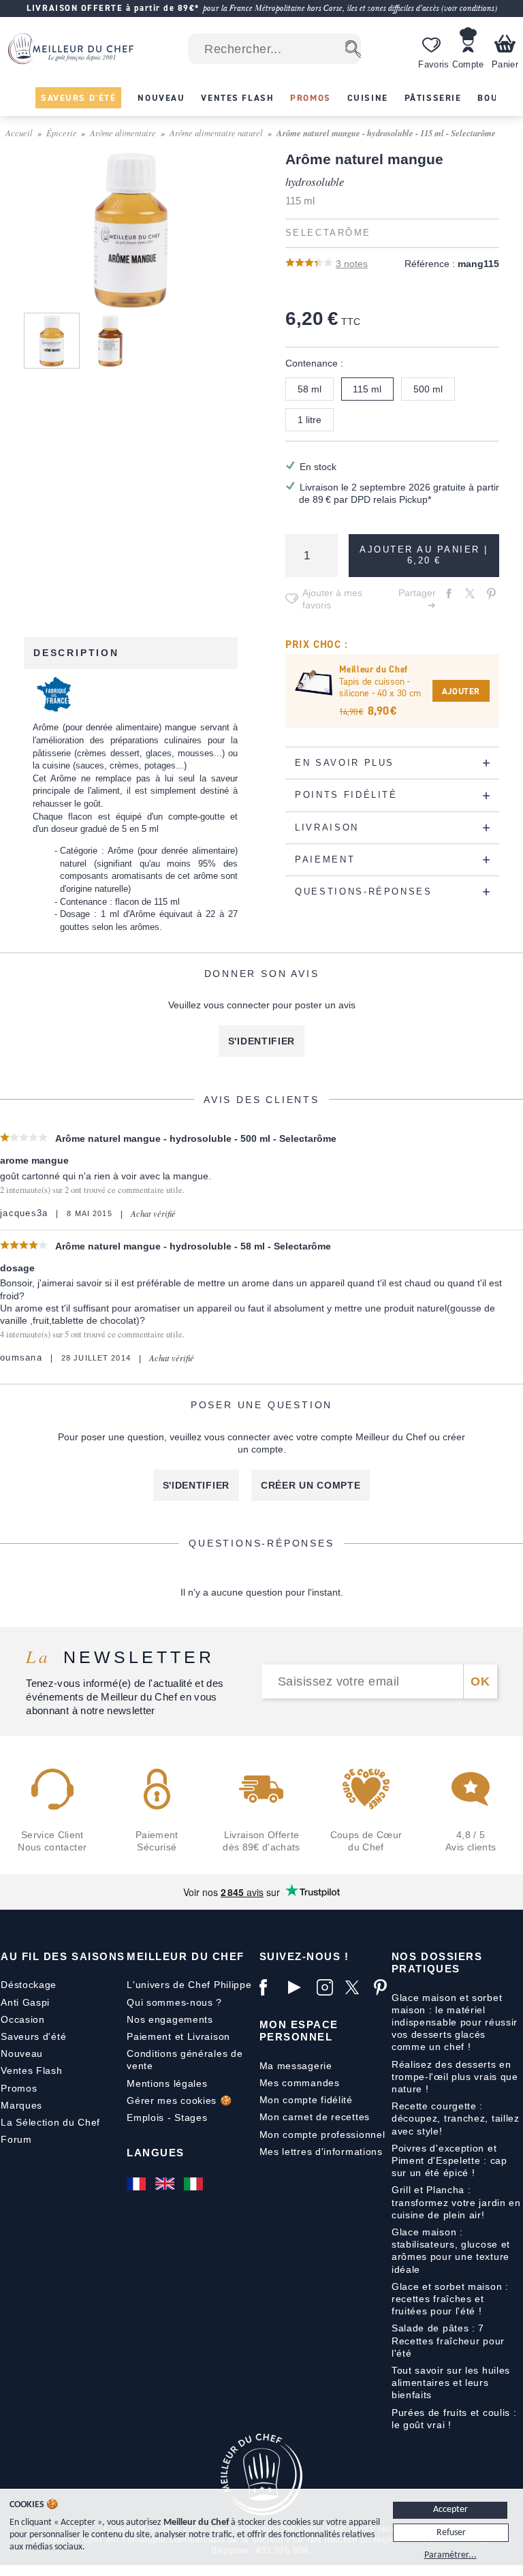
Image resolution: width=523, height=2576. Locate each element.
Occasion (23, 2019)
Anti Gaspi (25, 2002)
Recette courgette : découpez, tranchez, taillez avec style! (456, 2118)
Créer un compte (311, 1485)
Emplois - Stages (167, 2117)
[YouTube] (299, 1987)
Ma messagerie (296, 2066)
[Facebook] (270, 1987)
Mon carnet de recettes (315, 2117)
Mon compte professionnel (322, 2135)
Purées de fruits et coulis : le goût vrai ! (454, 2419)
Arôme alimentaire (123, 133)
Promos (19, 2088)
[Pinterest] (385, 1987)
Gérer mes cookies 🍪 (179, 2100)
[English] (166, 2184)
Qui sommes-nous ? (174, 2002)
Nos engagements (170, 2019)
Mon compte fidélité (306, 2100)
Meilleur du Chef (186, 1956)
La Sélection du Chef (50, 2122)
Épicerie (62, 133)
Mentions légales (167, 2083)
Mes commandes (300, 2083)
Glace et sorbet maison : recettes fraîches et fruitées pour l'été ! (450, 2299)
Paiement (149, 2036)
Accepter (450, 2510)
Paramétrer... (450, 2555)
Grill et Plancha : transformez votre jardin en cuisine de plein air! (456, 2202)
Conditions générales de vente (185, 2060)
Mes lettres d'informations (321, 2152)
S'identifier (261, 1041)
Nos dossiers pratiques (437, 1962)
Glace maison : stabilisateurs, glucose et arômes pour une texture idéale (451, 2251)
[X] (356, 1987)
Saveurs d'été (33, 2036)
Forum (16, 2139)
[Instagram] (328, 1987)
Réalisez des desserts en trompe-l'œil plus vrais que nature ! (455, 2077)
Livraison (209, 2036)
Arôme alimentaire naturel (216, 133)
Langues (156, 2153)
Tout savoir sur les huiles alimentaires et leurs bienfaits (451, 2383)
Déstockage (29, 1985)
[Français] (138, 2184)
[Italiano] (195, 2184)
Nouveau (22, 2053)
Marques (21, 2105)
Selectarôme (328, 233)
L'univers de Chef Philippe (189, 1985)
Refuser (451, 2533)
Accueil (19, 133)
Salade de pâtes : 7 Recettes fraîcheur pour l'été (448, 2340)
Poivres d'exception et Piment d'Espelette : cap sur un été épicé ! (449, 2160)
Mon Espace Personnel (299, 2031)
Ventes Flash (31, 2070)
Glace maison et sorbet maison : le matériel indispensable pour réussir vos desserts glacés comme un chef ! (455, 2022)
